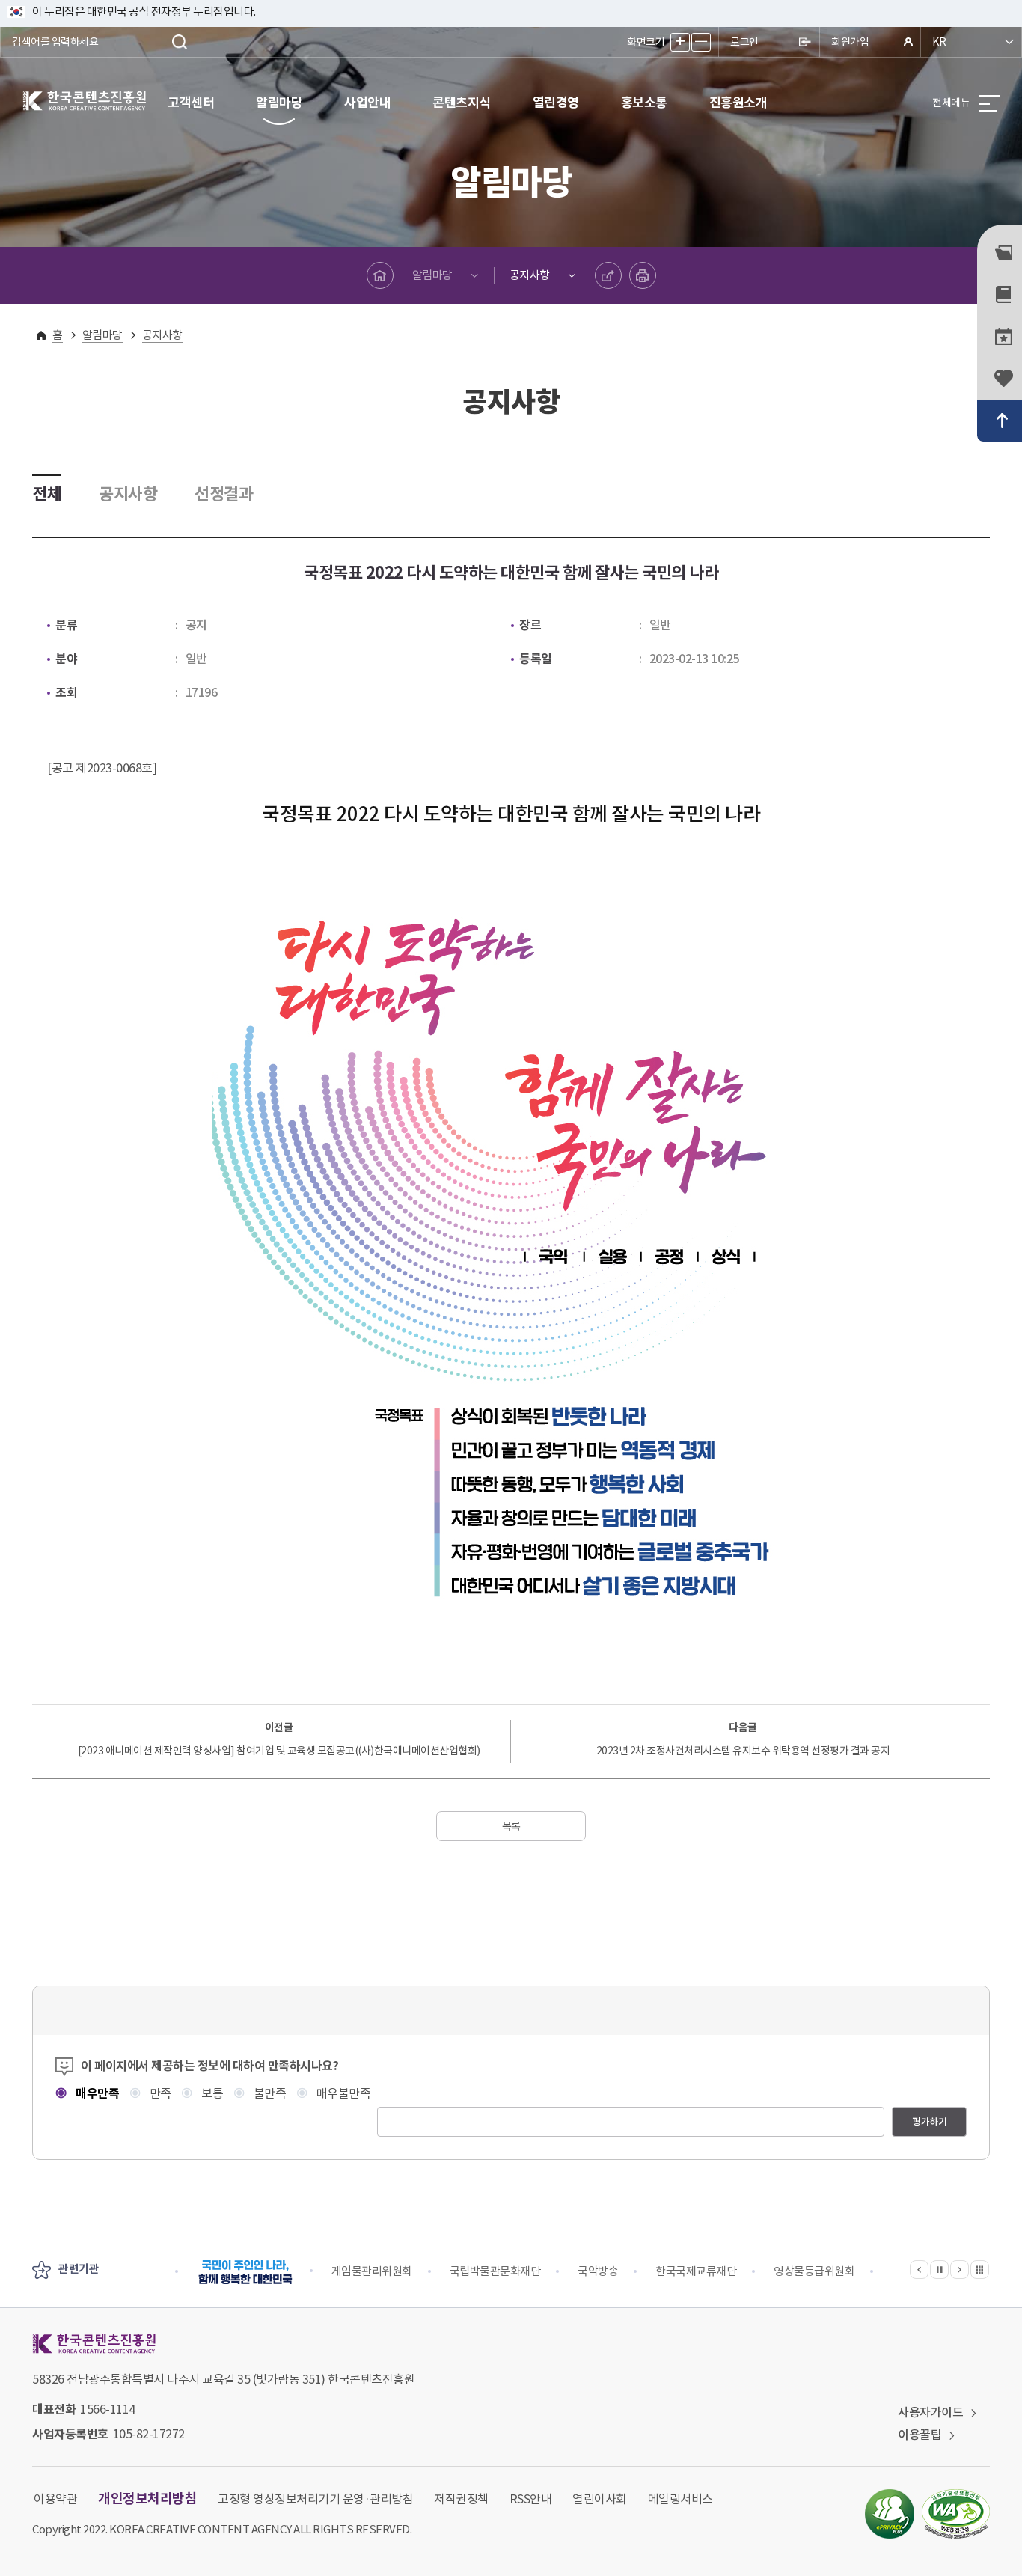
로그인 (744, 42)
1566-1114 (108, 2409)
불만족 (268, 2093)
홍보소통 (644, 103)
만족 (159, 2093)
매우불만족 (342, 2093)
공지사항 (530, 275)
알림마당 (279, 103)
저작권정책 (461, 2499)
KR (939, 42)
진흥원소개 (738, 103)
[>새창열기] (245, 2272)
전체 (47, 494)
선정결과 (224, 494)
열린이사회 (600, 2499)
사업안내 (367, 103)
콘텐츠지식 (462, 103)
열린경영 (556, 103)
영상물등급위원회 (814, 2271)
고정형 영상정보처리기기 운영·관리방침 (315, 2499)
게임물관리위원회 (372, 2271)
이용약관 (55, 2499)
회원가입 (850, 42)
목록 (511, 1826)
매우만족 (96, 2094)
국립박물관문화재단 (495, 2271)
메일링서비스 (680, 2499)
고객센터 (191, 103)
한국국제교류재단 (696, 2271)
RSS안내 (531, 2499)
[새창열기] (890, 2514)
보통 (211, 2093)
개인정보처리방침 (147, 2499)
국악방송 (598, 2271)
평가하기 (929, 2122)
